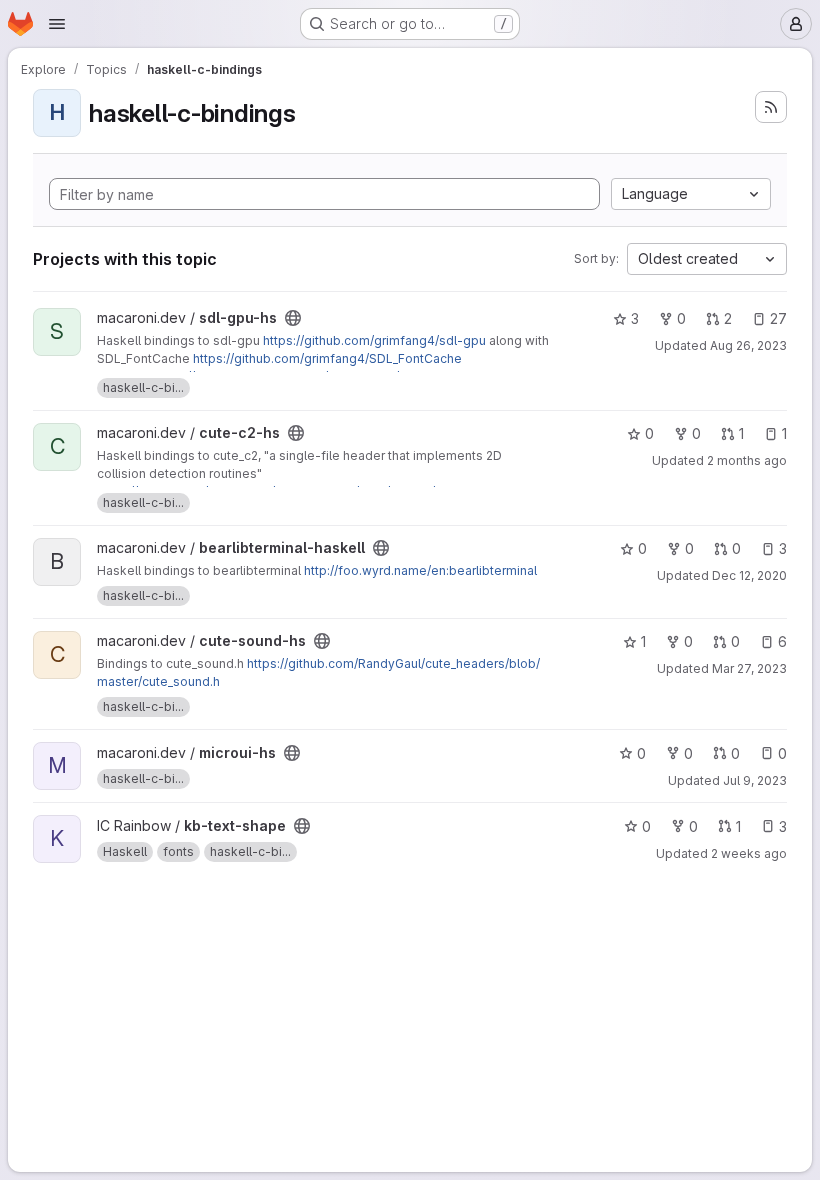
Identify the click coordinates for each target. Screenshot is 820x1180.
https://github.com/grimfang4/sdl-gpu (374, 340)
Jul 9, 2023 (755, 780)
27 (778, 318)
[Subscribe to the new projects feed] (771, 107)
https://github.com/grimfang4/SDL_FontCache (327, 358)
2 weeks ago (749, 853)
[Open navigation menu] (57, 24)
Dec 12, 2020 (749, 575)
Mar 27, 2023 (749, 668)
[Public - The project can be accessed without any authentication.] (293, 318)
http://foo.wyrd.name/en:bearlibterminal (420, 570)
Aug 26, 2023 (748, 345)
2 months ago (747, 460)
